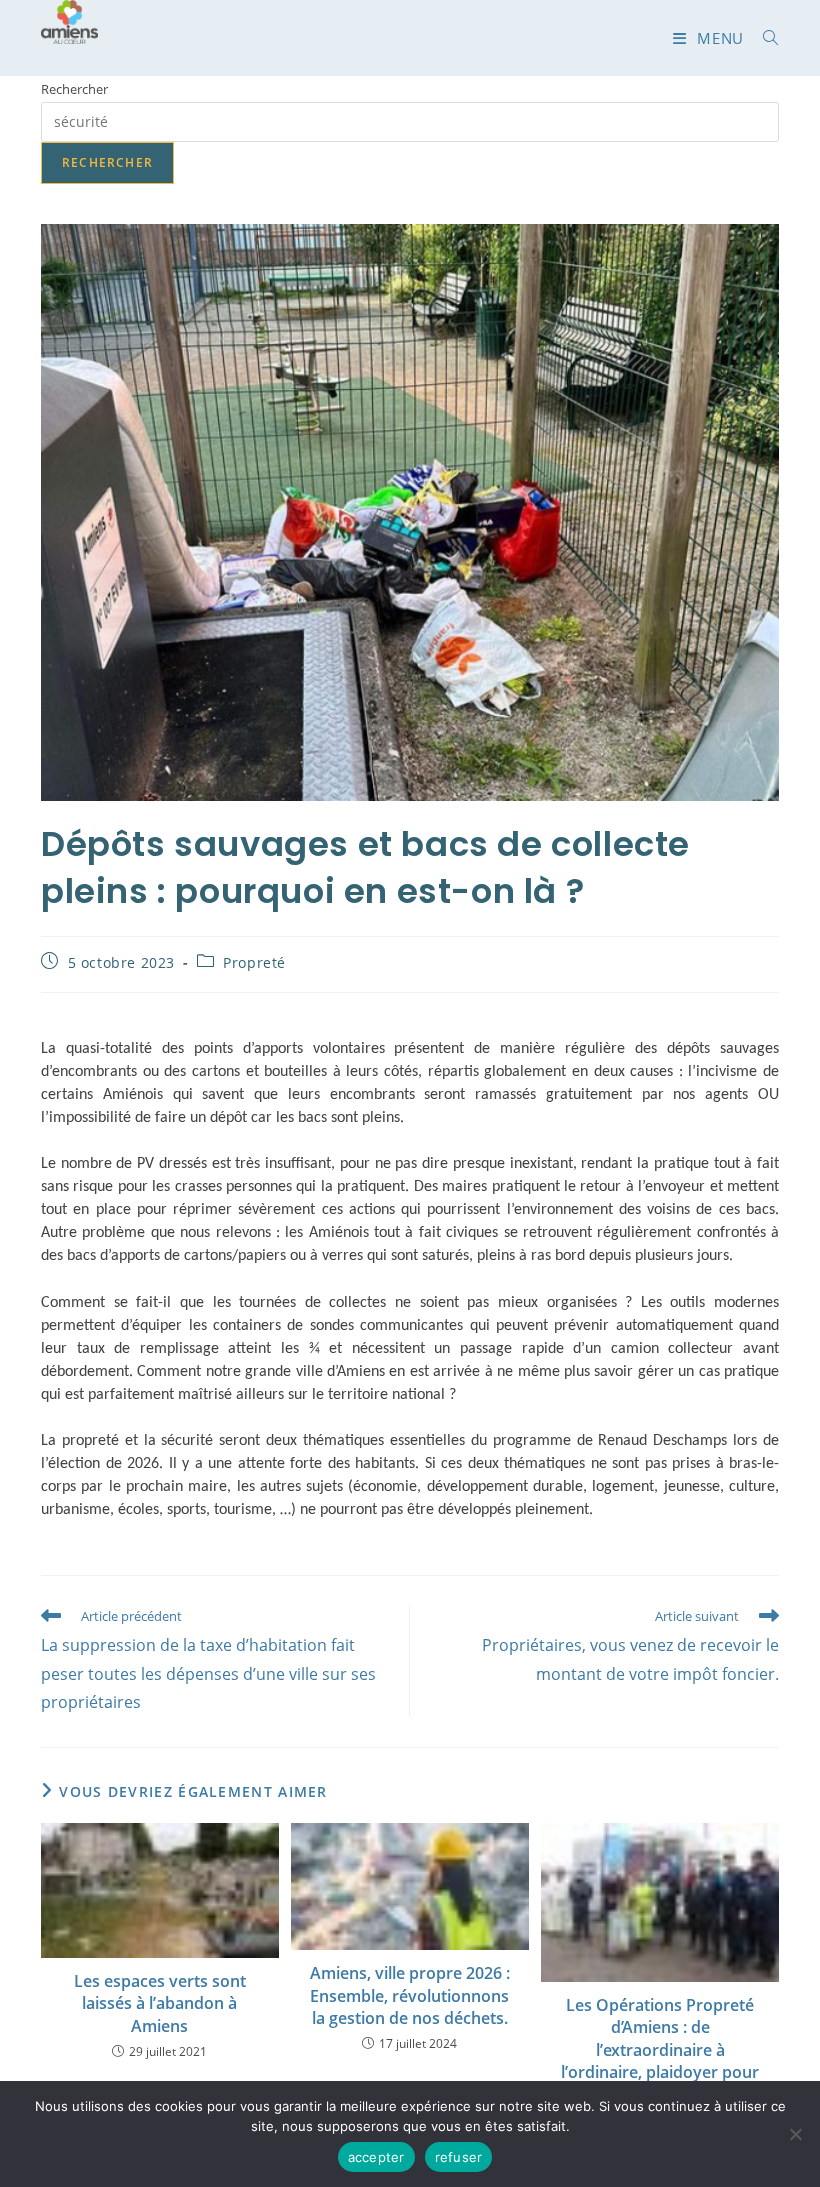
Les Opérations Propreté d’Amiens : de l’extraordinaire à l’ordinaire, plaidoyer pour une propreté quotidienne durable (660, 2061)
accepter (376, 2157)
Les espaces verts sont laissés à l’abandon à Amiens (160, 2003)
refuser (459, 2157)
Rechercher (74, 89)
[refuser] (795, 2134)
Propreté (254, 962)
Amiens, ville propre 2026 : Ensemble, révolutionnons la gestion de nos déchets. (410, 1995)
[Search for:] (763, 38)
